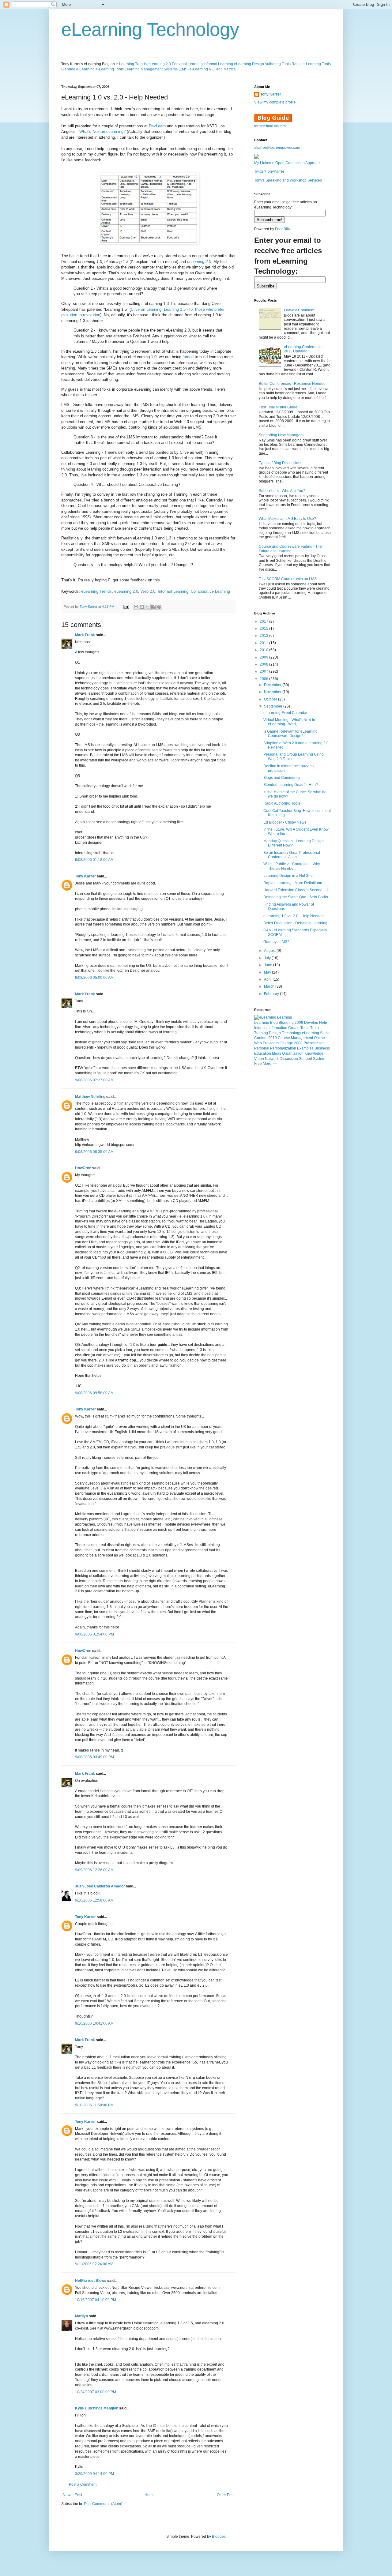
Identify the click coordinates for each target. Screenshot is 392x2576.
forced (189, 357)
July (268, 958)
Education (263, 1053)
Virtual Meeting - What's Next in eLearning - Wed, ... (289, 722)
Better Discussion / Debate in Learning (295, 923)
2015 (264, 629)
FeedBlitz (283, 229)
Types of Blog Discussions (281, 463)
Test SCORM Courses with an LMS (288, 579)
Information (278, 1028)
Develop (311, 1023)
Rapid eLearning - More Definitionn (293, 883)
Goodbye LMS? (276, 942)
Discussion (289, 1059)
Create (294, 1028)
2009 (264, 657)
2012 (264, 636)
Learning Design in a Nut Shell (289, 876)
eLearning (311, 1033)
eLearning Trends (96, 591)
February (272, 994)
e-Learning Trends (131, 64)
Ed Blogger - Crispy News (285, 822)
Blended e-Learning (78, 69)
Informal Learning (218, 64)
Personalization (283, 1048)
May (268, 972)
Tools (305, 1028)
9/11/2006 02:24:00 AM (94, 2264)
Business (322, 1048)
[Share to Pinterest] (159, 607)
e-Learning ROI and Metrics (213, 69)
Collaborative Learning (210, 591)
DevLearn (157, 126)
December (273, 685)
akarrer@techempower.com (277, 148)
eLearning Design (249, 64)
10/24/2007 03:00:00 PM (96, 2392)
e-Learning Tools (110, 69)
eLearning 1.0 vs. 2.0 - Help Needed (294, 916)
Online (319, 1038)
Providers (271, 1043)
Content (261, 1038)
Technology (291, 1033)
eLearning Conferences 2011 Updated (304, 349)
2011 (264, 643)
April (268, 979)
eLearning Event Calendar (285, 713)
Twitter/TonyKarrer (269, 171)
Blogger (218, 2537)
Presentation (314, 1043)
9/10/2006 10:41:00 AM (94, 2023)
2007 (264, 671)
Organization (293, 1053)
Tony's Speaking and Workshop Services (288, 180)
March (270, 986)
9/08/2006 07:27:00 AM (94, 1080)
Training (261, 1033)
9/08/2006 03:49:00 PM (94, 1757)
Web (258, 1043)
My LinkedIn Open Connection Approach (288, 163)
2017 (264, 621)
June (269, 965)
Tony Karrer (89, 606)
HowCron (83, 1168)
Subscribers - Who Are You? (282, 491)
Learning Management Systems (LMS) (157, 69)
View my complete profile (275, 102)
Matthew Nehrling (90, 1097)
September (274, 706)
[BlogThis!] (142, 607)
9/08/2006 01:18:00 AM (94, 860)
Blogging (286, 1023)
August (270, 951)
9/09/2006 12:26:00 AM (94, 1870)
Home (150, 2495)
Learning (262, 1023)
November (273, 692)
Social (325, 1033)
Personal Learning (187, 64)
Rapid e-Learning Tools (311, 64)
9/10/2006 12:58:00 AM (94, 1900)
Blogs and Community (282, 778)
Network (272, 1059)
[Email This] (136, 607)
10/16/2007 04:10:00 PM (96, 2300)
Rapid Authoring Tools (282, 803)
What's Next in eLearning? (102, 131)
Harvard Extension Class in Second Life (296, 890)
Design (275, 1033)
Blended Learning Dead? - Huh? (291, 785)
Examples (305, 1048)
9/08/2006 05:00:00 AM (94, 978)
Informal (261, 1028)
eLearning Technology (150, 30)
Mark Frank (85, 635)
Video (259, 1059)
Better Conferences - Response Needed (292, 384)
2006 (264, 679)
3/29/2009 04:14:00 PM (94, 2474)
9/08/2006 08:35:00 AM (94, 1152)
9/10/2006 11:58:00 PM (94, 2105)
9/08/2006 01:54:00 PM (94, 1634)
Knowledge (314, 1053)
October (271, 699)
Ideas (277, 1053)
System (319, 1059)
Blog (274, 1023)
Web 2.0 (148, 591)
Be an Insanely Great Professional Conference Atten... (292, 855)
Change (286, 1043)
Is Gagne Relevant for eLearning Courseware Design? (290, 734)
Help (323, 1023)
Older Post (226, 2495)
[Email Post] (126, 606)
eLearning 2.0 (159, 64)
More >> (270, 1064)
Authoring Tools (278, 64)
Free (258, 1064)
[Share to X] (148, 607)
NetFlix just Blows (91, 2281)
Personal (262, 1048)
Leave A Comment (299, 310)
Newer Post (72, 2495)
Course (284, 1038)
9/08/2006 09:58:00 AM (94, 1393)
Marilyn (81, 2316)
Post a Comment (83, 2484)
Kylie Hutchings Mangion (97, 2408)
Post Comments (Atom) (103, 2504)
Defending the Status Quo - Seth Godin (296, 897)
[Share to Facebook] (153, 607)
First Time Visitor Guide (278, 407)
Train (315, 1028)
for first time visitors (270, 126)
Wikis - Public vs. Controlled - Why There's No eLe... (292, 866)
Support (305, 1059)
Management (302, 1038)
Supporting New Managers (281, 435)
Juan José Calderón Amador (100, 1886)
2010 (264, 650)
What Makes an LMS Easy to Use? (287, 519)
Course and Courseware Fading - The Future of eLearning (290, 549)
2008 (264, 664)
